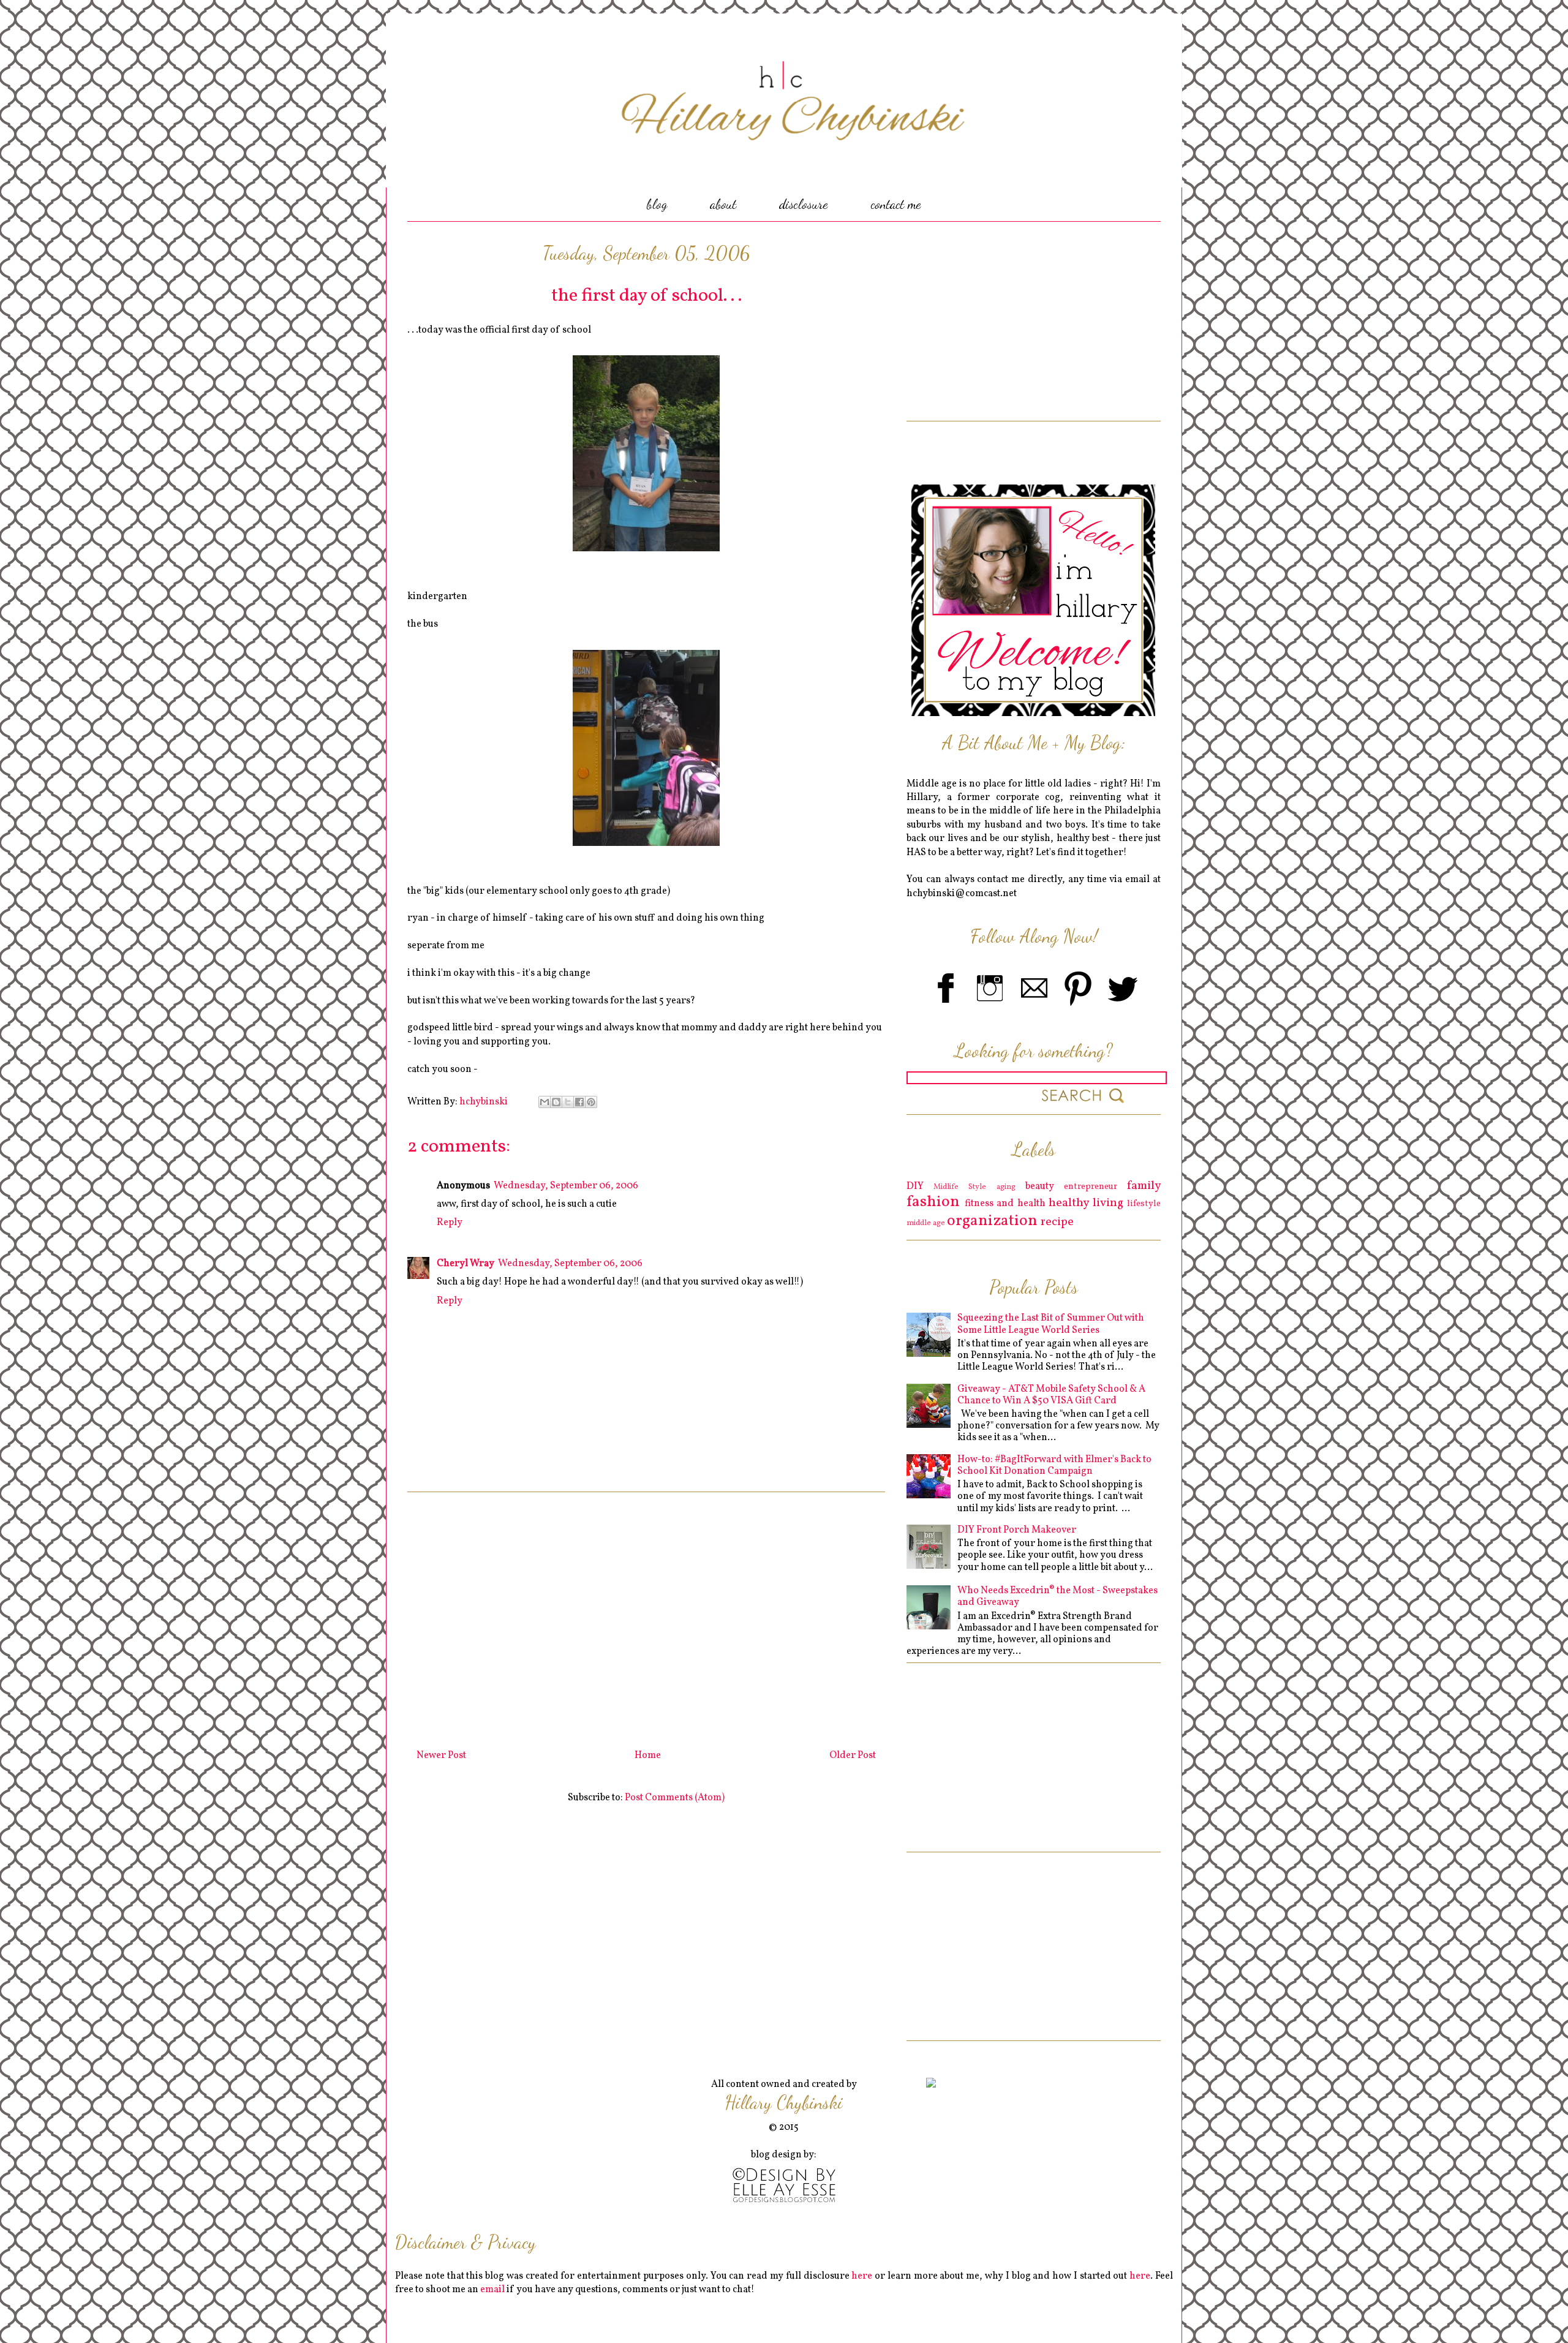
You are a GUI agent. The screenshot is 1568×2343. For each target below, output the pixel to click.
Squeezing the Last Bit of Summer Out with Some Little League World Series (1051, 1324)
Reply (450, 1223)
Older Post (853, 1756)
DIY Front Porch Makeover (1017, 1530)
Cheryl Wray (466, 1264)
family (1144, 1186)
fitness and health (1005, 1204)
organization (992, 1221)
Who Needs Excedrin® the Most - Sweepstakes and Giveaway (1057, 1597)
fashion (933, 1202)
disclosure (804, 204)
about (723, 204)
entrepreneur (1091, 1187)
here (862, 2276)
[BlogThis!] (556, 1102)
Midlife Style (960, 1187)
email (492, 2290)
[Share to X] (568, 1102)
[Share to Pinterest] (591, 1102)
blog (657, 204)
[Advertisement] (646, 1616)
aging (1006, 1187)
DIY (915, 1187)
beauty (1040, 1187)
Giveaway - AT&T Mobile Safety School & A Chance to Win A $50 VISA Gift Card (1051, 1395)
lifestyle (1144, 1204)
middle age (926, 1223)
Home (648, 1756)
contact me (896, 204)
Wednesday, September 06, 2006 (566, 1186)
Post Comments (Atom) (675, 1798)
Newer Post (441, 1756)
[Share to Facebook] (579, 1102)
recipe (1057, 1222)
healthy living (1086, 1203)
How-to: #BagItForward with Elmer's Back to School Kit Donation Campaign (1054, 1466)
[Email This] (545, 1102)
